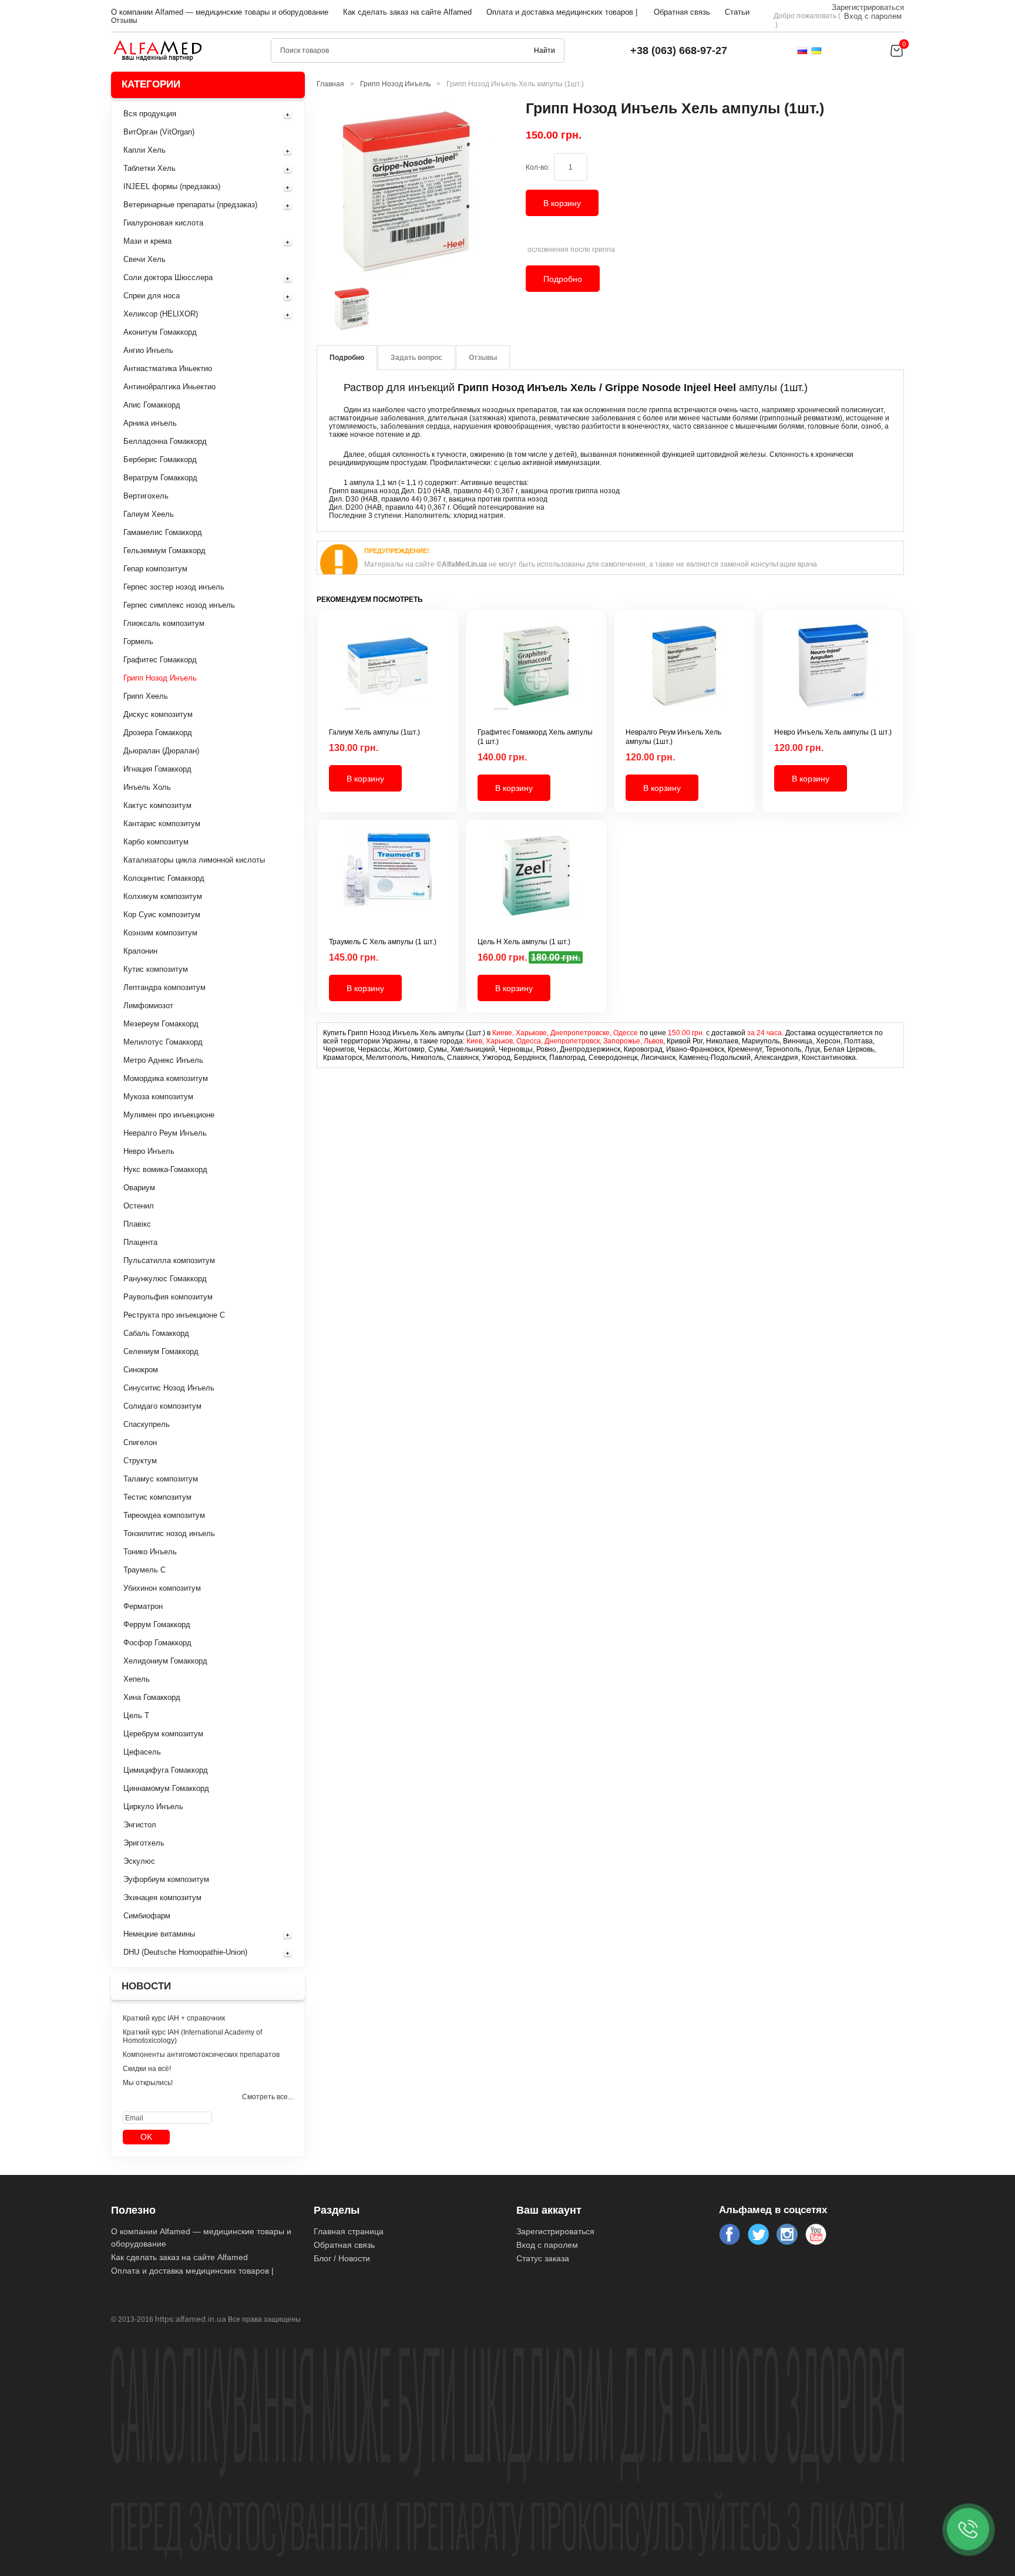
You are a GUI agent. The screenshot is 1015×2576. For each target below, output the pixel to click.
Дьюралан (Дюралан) (161, 751)
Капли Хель (144, 150)
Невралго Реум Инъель (165, 1133)
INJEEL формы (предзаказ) (172, 186)
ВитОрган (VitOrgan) (159, 132)
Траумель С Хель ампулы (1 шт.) (383, 942)
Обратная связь (682, 12)
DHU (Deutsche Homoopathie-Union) (185, 1952)
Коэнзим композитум (160, 933)
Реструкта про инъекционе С (174, 1315)
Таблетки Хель (149, 168)
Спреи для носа (152, 296)
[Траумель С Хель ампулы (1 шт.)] (388, 884)
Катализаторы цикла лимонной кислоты (194, 860)
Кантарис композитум (162, 824)
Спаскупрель (147, 1424)
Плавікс (137, 1224)
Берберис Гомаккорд (160, 459)
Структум (140, 1461)
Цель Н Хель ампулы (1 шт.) (524, 942)
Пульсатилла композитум (169, 1260)
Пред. (320, 309)
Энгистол (140, 1825)
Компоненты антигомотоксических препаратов (201, 2055)
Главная (330, 84)
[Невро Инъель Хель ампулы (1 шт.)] (833, 675)
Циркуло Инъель (153, 1806)
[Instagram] (787, 2234)
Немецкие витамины (159, 1934)
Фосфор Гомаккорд (157, 1643)
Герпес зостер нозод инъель (174, 587)
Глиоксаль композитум (164, 623)
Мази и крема (147, 241)
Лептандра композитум (164, 987)
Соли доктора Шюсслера (168, 277)
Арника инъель (150, 423)
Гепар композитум (155, 569)
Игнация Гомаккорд (157, 769)
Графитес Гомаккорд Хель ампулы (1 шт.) (535, 737)
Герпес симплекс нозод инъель (179, 605)
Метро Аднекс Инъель (163, 1060)
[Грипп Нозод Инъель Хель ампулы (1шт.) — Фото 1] (352, 309)
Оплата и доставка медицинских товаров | (562, 12)
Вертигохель (146, 496)
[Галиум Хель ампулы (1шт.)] (388, 675)
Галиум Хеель (149, 514)
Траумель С (144, 1570)
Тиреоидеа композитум (164, 1515)
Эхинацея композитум (162, 1898)
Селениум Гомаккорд (161, 1351)
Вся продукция (150, 114)
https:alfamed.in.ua (191, 2319)
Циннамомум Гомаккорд (166, 1788)
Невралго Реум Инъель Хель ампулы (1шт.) (673, 737)
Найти (545, 50)
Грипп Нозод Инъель (160, 678)
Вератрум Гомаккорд (160, 478)
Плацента (140, 1242)
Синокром (141, 1370)
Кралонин (140, 951)
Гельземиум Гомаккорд (164, 550)
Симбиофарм (147, 1916)
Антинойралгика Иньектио (169, 387)
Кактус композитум (157, 805)
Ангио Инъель (148, 350)
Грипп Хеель (146, 696)
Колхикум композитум (163, 896)
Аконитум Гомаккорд (160, 332)
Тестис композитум (157, 1497)
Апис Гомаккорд (152, 405)
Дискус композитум (158, 714)
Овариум (139, 1188)
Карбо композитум (156, 842)
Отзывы (124, 21)
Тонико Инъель (150, 1552)
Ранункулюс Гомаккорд (165, 1279)
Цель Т (136, 1715)
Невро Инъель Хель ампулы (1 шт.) (833, 732)
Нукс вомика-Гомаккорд (165, 1169)
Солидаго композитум (162, 1406)
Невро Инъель (149, 1151)
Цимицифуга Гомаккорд (166, 1770)
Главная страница (349, 2231)
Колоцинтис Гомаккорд (164, 878)
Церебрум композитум (163, 1734)
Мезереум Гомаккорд (161, 1024)
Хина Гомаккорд (152, 1697)
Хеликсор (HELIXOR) (161, 314)
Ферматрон (143, 1606)
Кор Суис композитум (162, 915)
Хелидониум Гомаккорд (165, 1661)
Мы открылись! (148, 2083)
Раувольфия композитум (168, 1297)
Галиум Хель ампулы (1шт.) (374, 732)
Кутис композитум (156, 969)
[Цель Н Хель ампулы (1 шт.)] (537, 884)
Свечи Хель (144, 259)
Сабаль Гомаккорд (156, 1333)
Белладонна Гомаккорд (165, 441)
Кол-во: (538, 167)
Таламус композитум (161, 1479)
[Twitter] (758, 2234)
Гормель (138, 642)
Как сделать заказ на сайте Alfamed (407, 12)
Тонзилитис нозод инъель (169, 1533)
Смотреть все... (268, 2097)
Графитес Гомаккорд (160, 660)
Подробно (563, 279)
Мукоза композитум (158, 1097)
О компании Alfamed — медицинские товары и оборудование (220, 12)
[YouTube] (816, 2234)
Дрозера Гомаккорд (158, 733)
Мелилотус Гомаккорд (163, 1042)
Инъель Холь (147, 787)
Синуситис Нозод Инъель (169, 1388)
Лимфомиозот (148, 1006)
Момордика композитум (166, 1078)
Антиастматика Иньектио (168, 368)
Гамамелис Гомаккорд (163, 532)
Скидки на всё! (147, 2069)
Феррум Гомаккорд (157, 1624)
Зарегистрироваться (868, 7)
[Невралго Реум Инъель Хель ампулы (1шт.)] (685, 675)
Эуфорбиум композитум (166, 1879)
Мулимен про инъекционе (169, 1115)
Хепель (137, 1679)
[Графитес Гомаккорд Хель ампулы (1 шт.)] (537, 675)
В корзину (562, 203)
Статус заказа (543, 2258)
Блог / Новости (342, 2258)
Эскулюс (139, 1861)
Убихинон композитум (162, 1588)
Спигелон (140, 1442)
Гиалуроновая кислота (163, 223)
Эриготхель (144, 1843)
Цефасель (142, 1752)
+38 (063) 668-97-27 (679, 50)
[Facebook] (730, 2234)
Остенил (139, 1206)
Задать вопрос (416, 358)
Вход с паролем (873, 16)
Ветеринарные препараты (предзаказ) (190, 205)
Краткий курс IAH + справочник (174, 2018)
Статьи (737, 12)
